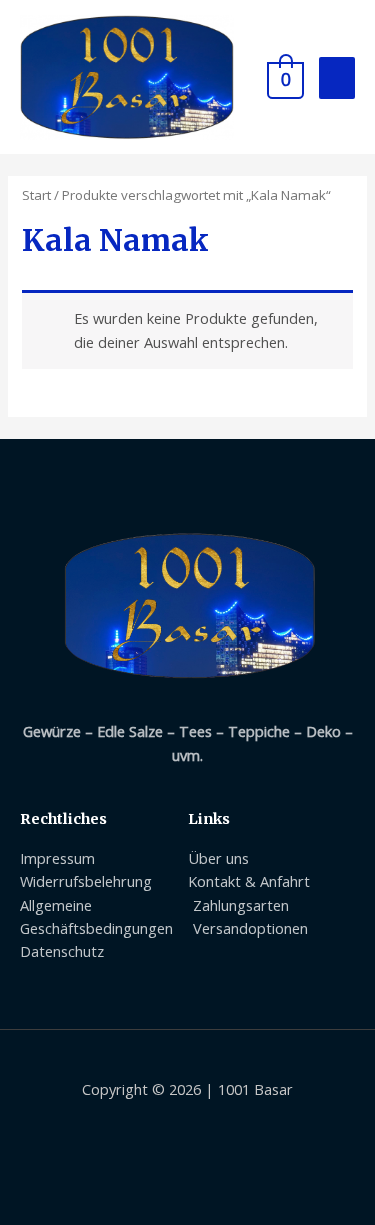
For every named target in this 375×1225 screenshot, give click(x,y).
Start (36, 195)
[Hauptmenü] (337, 78)
